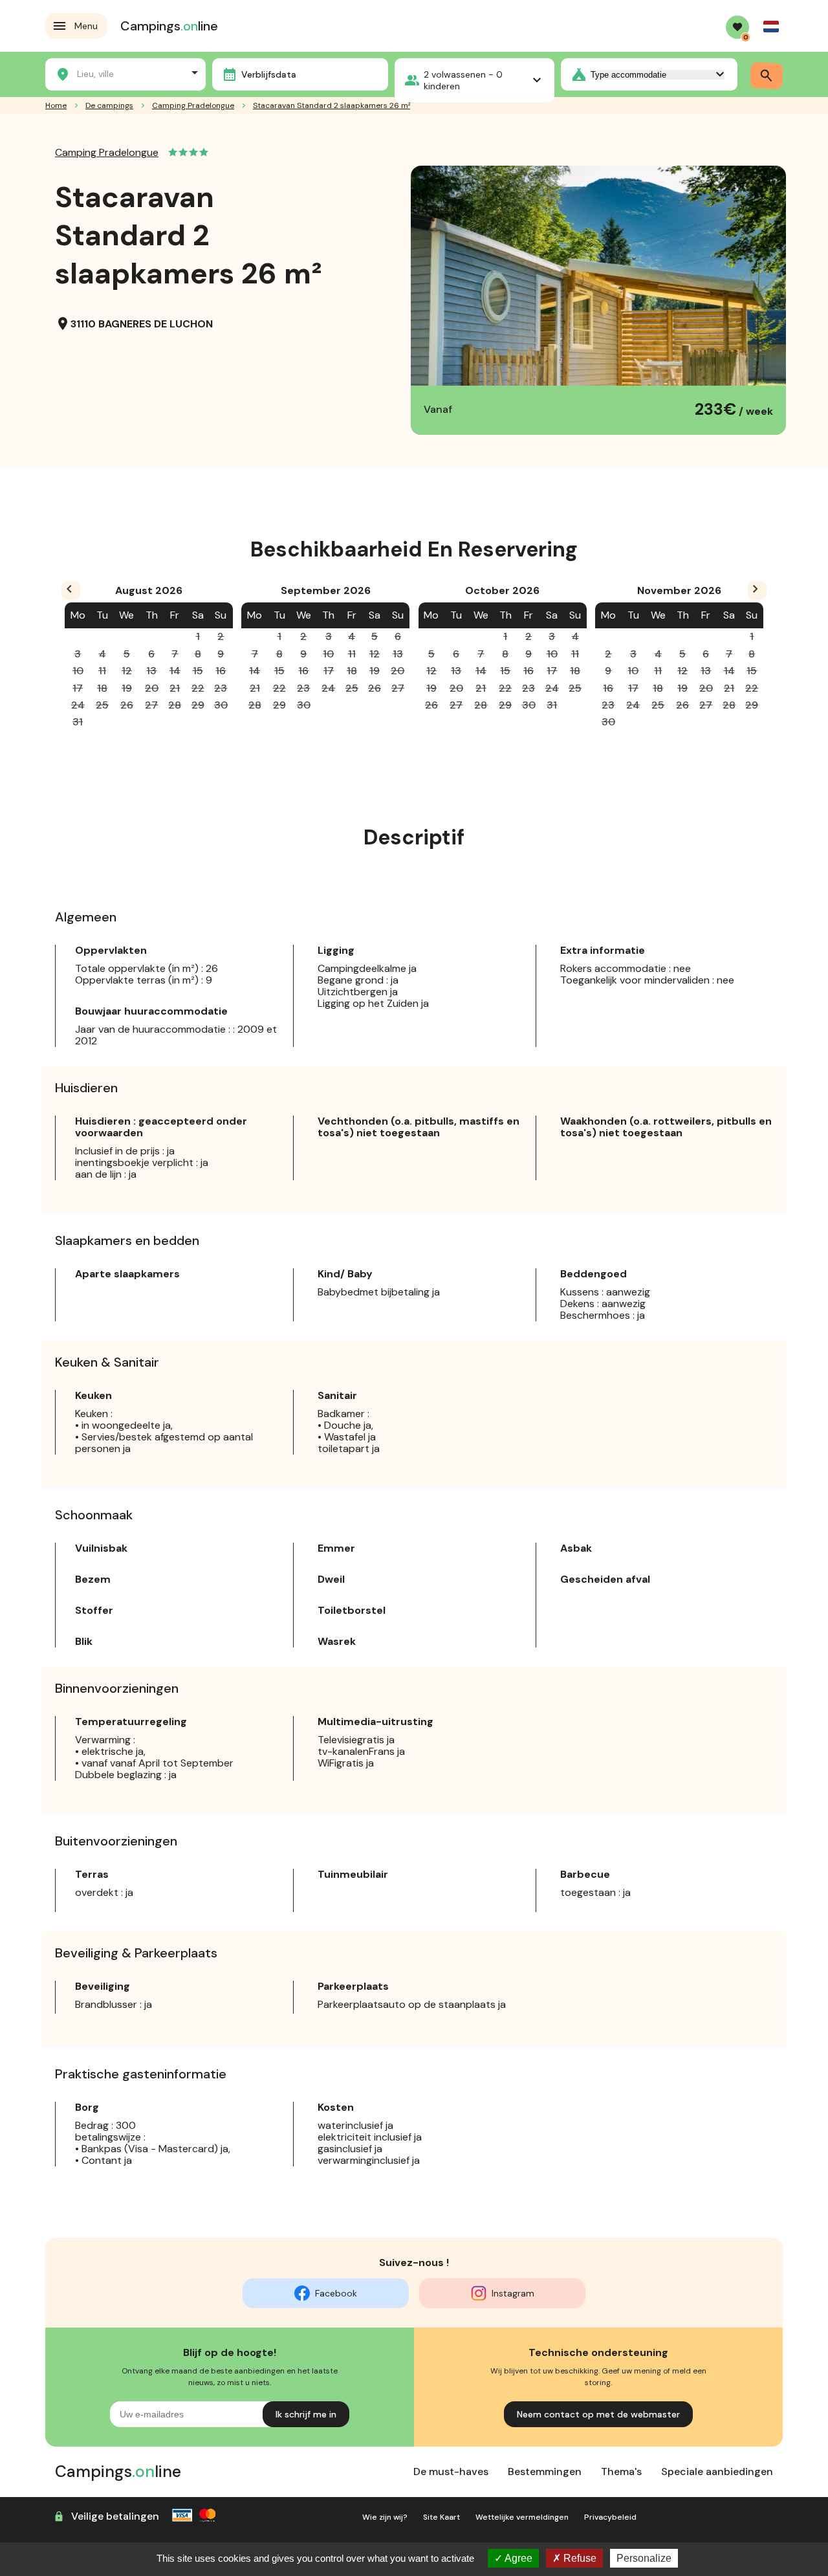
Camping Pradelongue (107, 152)
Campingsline (169, 26)
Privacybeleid (610, 2517)
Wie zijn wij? (385, 2517)
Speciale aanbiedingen (717, 2471)
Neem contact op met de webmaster (598, 2414)
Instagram (513, 2293)
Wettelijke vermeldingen (522, 2517)
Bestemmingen (545, 2471)
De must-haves (451, 2471)
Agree (517, 2558)
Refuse (579, 2558)
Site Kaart (441, 2517)
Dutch (771, 27)
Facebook (336, 2293)
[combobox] (125, 72)
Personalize (644, 2558)
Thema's (621, 2471)
